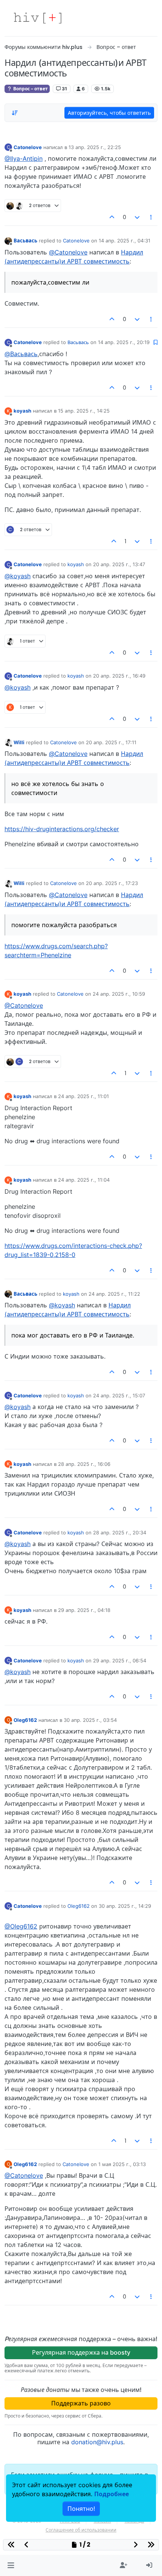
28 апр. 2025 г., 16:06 (84, 1464)
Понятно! (81, 2509)
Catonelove (28, 147)
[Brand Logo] (38, 18)
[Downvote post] (137, 217)
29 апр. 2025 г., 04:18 (84, 1610)
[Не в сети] (8, 240)
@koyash (18, 576)
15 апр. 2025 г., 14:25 (84, 411)
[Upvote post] (112, 217)
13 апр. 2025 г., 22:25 (95, 147)
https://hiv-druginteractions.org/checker (62, 829)
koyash (22, 411)
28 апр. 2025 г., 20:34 (120, 1532)
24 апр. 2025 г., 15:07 (119, 1395)
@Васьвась (21, 354)
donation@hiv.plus (97, 2442)
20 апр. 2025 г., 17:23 (112, 883)
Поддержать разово (81, 2403)
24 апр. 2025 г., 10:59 (119, 994)
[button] (11, 2565)
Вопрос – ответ (30, 89)
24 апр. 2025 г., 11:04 (84, 1180)
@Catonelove (68, 252)
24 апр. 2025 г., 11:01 (83, 1096)
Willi (19, 742)
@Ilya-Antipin (24, 158)
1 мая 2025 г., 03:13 (122, 2164)
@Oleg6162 (21, 1926)
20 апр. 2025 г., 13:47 (119, 564)
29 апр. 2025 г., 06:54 (120, 1660)
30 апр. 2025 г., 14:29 (125, 1906)
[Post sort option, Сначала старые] (15, 113)
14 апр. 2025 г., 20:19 (124, 342)
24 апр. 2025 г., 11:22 (114, 1294)
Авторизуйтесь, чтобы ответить (109, 113)
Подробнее (112, 2494)
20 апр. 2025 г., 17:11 (111, 742)
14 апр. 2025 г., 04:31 (125, 241)
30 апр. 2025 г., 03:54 (90, 1720)
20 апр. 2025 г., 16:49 (119, 676)
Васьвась (25, 241)
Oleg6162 (25, 1720)
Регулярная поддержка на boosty (81, 2352)
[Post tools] (151, 217)
